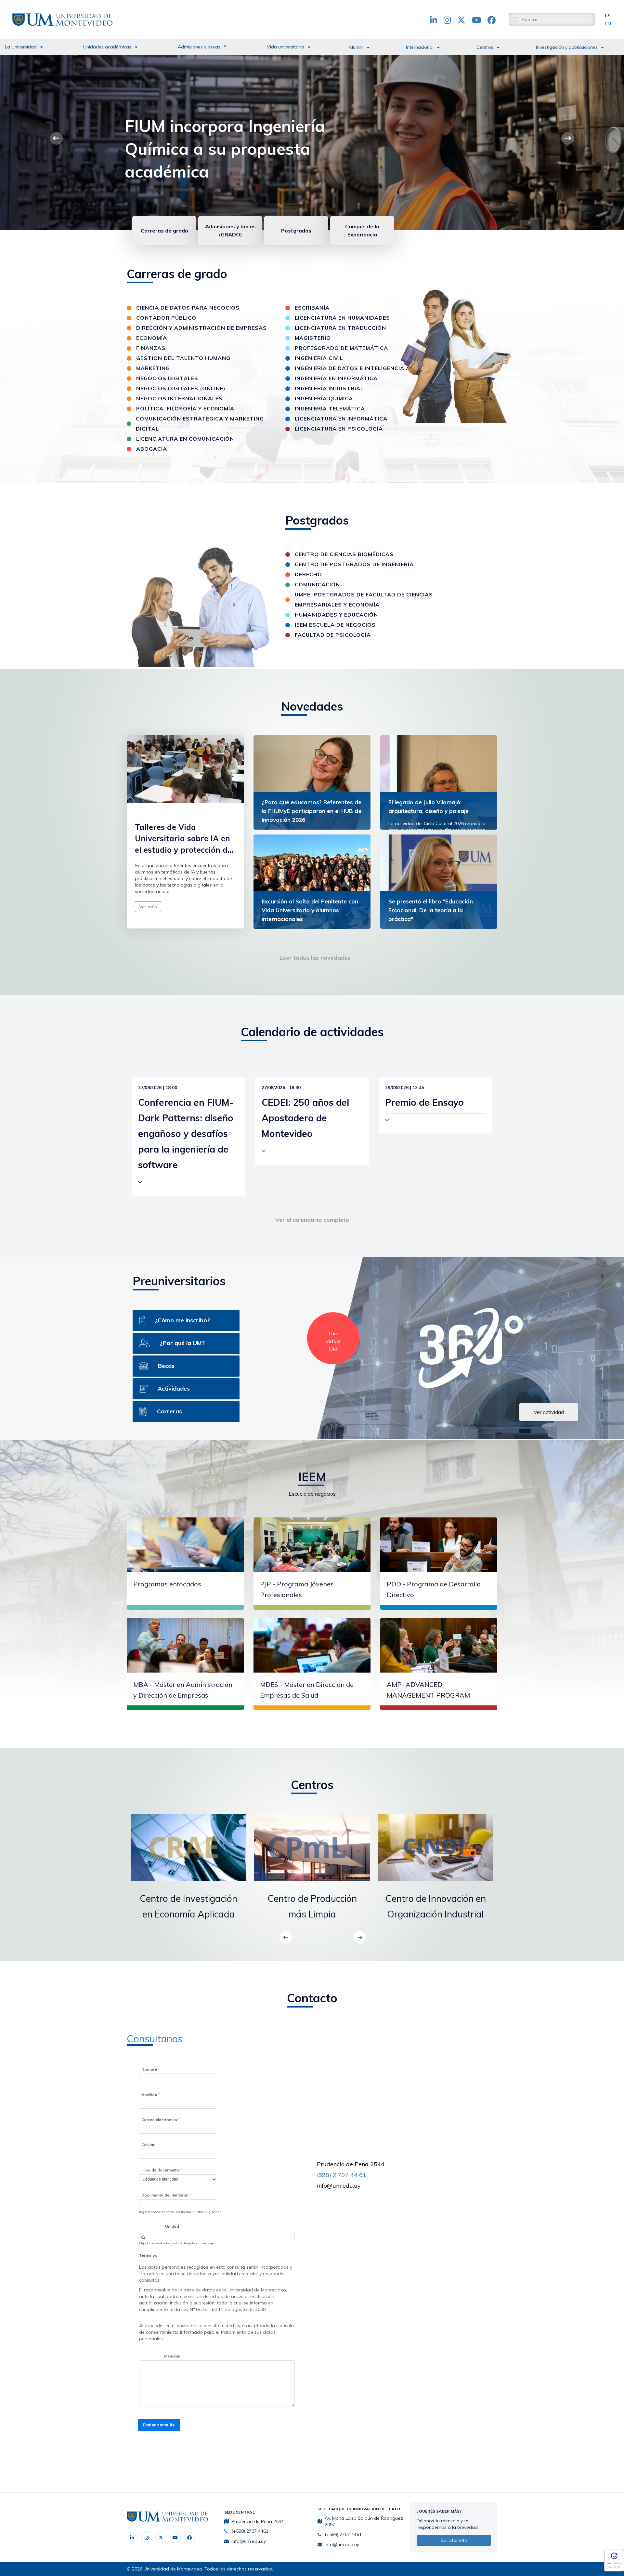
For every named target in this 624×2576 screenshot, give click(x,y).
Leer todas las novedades (315, 958)
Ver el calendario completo (312, 1220)
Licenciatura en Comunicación (185, 439)
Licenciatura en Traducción (340, 328)
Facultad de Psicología (333, 635)
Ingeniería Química (324, 398)
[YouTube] (175, 2538)
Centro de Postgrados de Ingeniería (354, 564)
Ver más (148, 907)
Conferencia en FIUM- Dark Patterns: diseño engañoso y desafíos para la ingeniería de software (186, 1134)
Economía (152, 338)
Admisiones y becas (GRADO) (230, 230)
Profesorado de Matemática (341, 348)
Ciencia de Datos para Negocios (188, 308)
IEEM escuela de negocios (335, 625)
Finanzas (151, 348)
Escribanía (312, 308)
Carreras (169, 1411)
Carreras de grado (164, 231)
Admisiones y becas (199, 47)
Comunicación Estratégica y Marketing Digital (200, 424)
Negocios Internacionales (179, 398)
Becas (166, 1366)
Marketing (153, 368)
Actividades (174, 1388)
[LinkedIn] (132, 2538)
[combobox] (217, 2236)
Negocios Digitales (167, 378)
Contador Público (166, 318)
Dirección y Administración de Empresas (201, 328)
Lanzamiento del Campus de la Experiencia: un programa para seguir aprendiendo (245, 149)
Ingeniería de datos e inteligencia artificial (366, 368)
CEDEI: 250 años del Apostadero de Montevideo (305, 1118)
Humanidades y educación (336, 615)
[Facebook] (189, 2538)
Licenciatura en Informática (341, 419)
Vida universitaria (286, 47)
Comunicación (317, 584)
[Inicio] (62, 19)
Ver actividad (549, 1412)
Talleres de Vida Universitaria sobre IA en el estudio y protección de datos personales (183, 839)
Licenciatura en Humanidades (342, 318)
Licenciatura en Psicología (339, 429)
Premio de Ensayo (424, 1102)
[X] (161, 2538)
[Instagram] (147, 2538)
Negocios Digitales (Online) (181, 388)
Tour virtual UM (333, 1341)
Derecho (308, 574)
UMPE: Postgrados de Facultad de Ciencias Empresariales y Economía (364, 600)
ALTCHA (614, 2567)
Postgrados (296, 231)
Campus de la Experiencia (362, 230)
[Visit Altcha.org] (614, 2558)
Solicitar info (454, 2540)
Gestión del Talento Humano (183, 358)
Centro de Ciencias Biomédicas (344, 554)
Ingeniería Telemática (330, 408)
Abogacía (152, 449)
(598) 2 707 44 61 (342, 2175)
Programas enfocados (167, 1584)
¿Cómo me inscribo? (182, 1320)
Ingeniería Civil (319, 358)
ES (608, 16)
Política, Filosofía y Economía (185, 408)
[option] (188, 1873)
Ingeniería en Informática (336, 378)
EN (608, 24)
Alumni (356, 47)
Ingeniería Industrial (329, 388)
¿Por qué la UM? (182, 1343)
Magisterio (313, 338)
